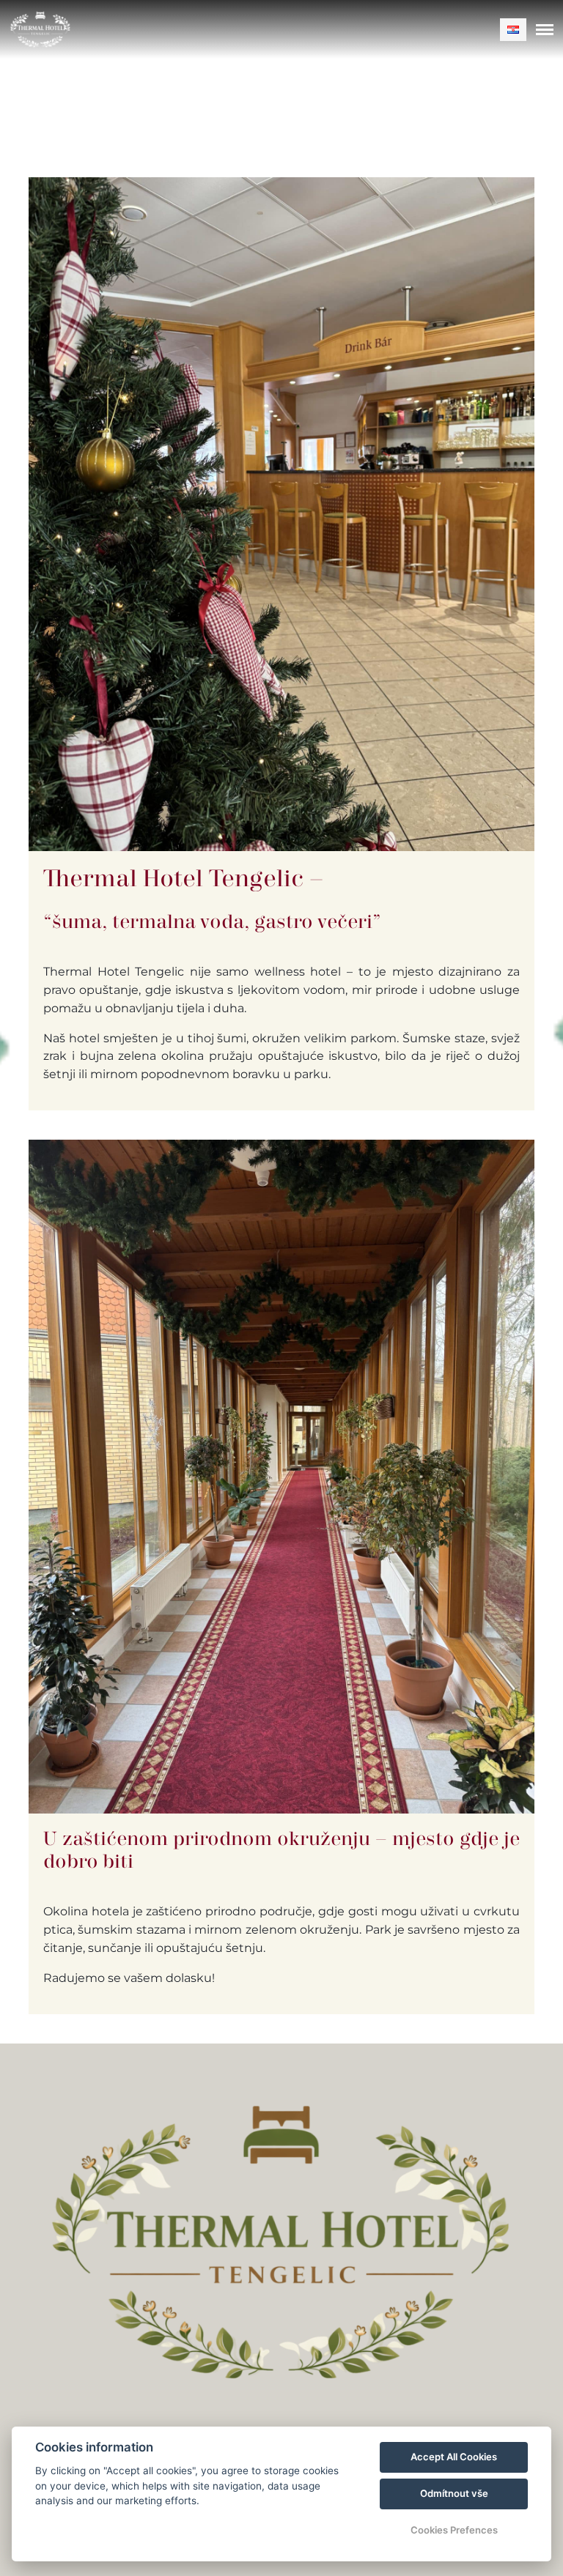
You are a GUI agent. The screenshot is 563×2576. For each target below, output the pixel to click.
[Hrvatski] (513, 30)
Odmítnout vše (454, 2493)
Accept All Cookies (454, 2457)
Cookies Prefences (454, 2530)
